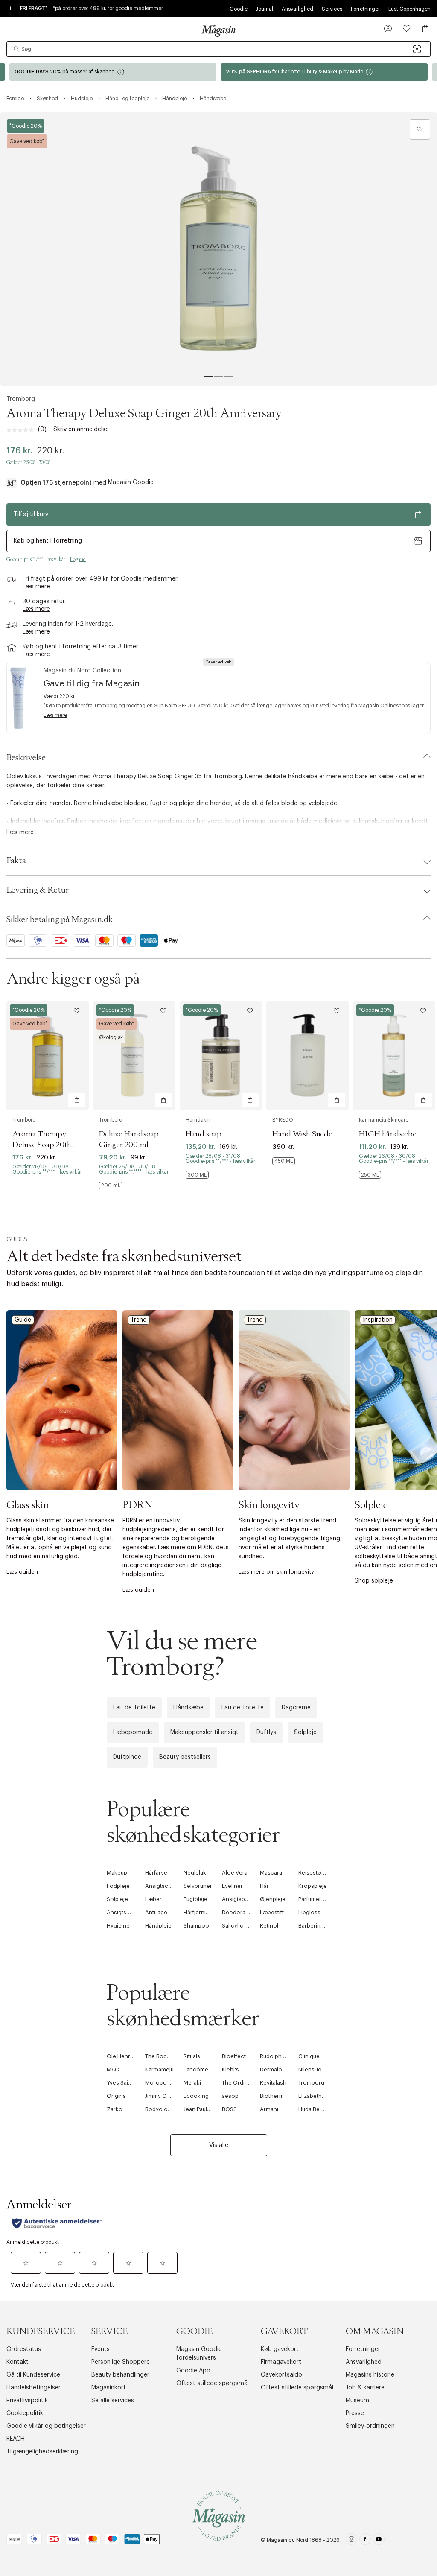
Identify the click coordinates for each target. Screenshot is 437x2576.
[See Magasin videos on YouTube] (379, 2540)
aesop (230, 2096)
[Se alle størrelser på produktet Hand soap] (197, 1175)
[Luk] (353, 1380)
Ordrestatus (24, 2349)
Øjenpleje (273, 1899)
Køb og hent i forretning (48, 541)
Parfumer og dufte (321, 1899)
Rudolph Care (278, 2056)
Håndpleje (158, 1926)
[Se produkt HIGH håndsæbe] (394, 1056)
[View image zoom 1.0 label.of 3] (218, 249)
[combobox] (218, 49)
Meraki (192, 2083)
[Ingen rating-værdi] (22, 430)
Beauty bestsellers (185, 1757)
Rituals (192, 2056)
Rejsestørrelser (319, 1873)
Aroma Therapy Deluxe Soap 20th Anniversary (42, 1145)
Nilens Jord (313, 2069)
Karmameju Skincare (384, 1120)
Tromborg (21, 399)
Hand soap (204, 1134)
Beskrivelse (26, 758)
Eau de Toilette (134, 1708)
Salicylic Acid (239, 1926)
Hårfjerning (198, 1912)
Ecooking (196, 2096)
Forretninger (365, 9)
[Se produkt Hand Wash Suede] (307, 1056)
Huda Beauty (314, 2109)
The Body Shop (165, 2056)
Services (332, 9)
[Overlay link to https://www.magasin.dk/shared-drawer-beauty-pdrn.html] (178, 1400)
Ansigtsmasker (126, 1912)
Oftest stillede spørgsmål (213, 2383)
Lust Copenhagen (409, 9)
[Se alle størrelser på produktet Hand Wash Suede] (284, 1161)
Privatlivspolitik (27, 2401)
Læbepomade (133, 1732)
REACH (16, 2439)
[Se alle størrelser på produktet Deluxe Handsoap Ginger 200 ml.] (111, 1186)
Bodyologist (161, 2109)
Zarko (115, 2109)
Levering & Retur (38, 890)
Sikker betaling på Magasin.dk (60, 920)
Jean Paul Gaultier (206, 2109)
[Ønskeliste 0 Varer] (407, 29)
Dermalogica (277, 2069)
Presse (355, 2413)
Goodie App (193, 2371)
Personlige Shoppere (121, 2362)
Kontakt (17, 2362)
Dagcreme (296, 1708)
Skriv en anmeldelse (81, 429)
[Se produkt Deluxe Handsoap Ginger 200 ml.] (134, 1056)
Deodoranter (239, 1912)
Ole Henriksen (125, 2056)
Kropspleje (313, 1886)
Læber (153, 1899)
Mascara (271, 1873)
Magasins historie (370, 2375)
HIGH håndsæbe (388, 1134)
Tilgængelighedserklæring (42, 2452)
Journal (265, 9)
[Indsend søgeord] (17, 49)
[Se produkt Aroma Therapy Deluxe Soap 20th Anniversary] (48, 1056)
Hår (264, 1886)
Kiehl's (230, 2069)
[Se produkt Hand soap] (221, 1056)
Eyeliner (232, 1886)
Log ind (78, 559)
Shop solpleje (374, 1581)
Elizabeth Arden (319, 2096)
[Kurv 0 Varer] (425, 29)
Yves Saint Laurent (130, 2083)
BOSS (229, 2109)
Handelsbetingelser (34, 2388)
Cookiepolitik (25, 2413)
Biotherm (272, 2096)
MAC (113, 2069)
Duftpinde (127, 1757)
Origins (116, 2096)
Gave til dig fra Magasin (92, 684)
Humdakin (198, 1120)
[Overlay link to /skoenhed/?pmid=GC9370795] (324, 72)
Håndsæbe (188, 1708)
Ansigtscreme (163, 1886)
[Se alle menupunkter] (11, 29)
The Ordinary (239, 2083)
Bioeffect (234, 2056)
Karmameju (159, 2069)
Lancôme (196, 2069)
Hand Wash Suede (302, 1134)
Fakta (16, 861)
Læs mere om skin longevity (276, 1572)
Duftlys (266, 1732)
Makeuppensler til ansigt (204, 1732)
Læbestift (272, 1912)
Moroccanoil (162, 2083)
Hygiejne (118, 1926)
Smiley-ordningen (370, 2426)
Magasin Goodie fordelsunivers (199, 2354)
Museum (357, 2401)
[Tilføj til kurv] (77, 1100)
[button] (388, 29)
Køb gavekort (280, 2349)
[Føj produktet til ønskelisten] (420, 129)
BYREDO (283, 1120)
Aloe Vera (235, 1873)
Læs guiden (22, 1572)
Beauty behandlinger (120, 2375)
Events (101, 2349)
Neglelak (195, 1873)
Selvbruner (198, 1886)
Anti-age (156, 1912)
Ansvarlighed (297, 9)
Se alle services (113, 2401)
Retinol (269, 1926)
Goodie (239, 9)
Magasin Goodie (131, 482)
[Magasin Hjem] (218, 30)
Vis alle (219, 2145)
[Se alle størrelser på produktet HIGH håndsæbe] (370, 1175)
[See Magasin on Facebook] (365, 2540)
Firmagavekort (281, 2362)
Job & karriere (365, 2388)
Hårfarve (156, 1873)
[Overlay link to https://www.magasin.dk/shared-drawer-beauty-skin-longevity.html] (294, 1400)
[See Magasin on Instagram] (351, 2540)
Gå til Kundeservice (33, 2375)
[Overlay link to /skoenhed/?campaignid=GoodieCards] (113, 72)
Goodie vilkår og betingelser (46, 2426)
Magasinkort (109, 2388)
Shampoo (196, 1926)
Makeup (117, 1873)
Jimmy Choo (161, 2096)
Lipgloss (309, 1912)
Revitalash (273, 2083)
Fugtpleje (195, 1899)
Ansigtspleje (238, 1899)
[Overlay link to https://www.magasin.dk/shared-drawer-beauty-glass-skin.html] (62, 1400)
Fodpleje (118, 1886)
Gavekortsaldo (281, 2375)
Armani (269, 2109)
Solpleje (305, 1732)
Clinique (309, 2056)
